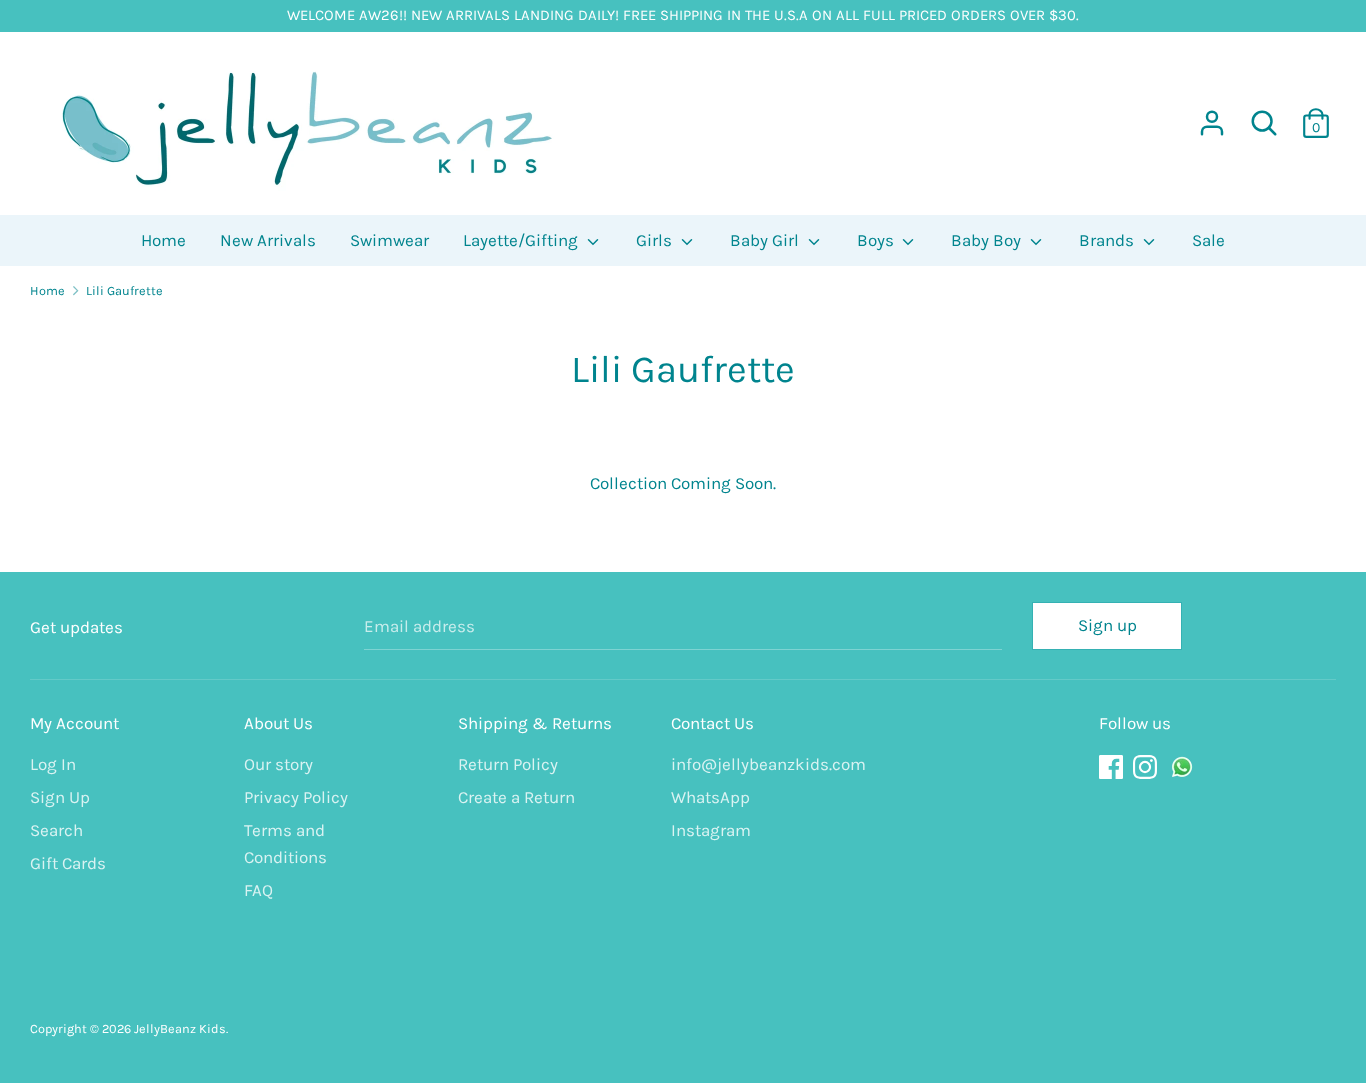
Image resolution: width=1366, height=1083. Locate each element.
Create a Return (516, 797)
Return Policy (508, 764)
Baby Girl (766, 240)
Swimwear (389, 240)
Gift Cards (68, 863)
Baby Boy (988, 240)
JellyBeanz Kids (180, 1028)
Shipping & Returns (535, 723)
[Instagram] (1147, 767)
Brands (1108, 240)
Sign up (1107, 625)
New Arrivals (268, 240)
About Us (278, 723)
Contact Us (712, 723)
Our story (278, 764)
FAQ (258, 890)
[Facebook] (1113, 767)
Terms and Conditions (285, 843)
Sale (1208, 240)
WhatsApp (710, 797)
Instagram (711, 830)
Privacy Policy (296, 797)
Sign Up (60, 797)
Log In (53, 764)
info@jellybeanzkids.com (763, 764)
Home (163, 240)
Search (56, 830)
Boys (877, 240)
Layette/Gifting (522, 240)
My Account (74, 723)
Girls (656, 240)
